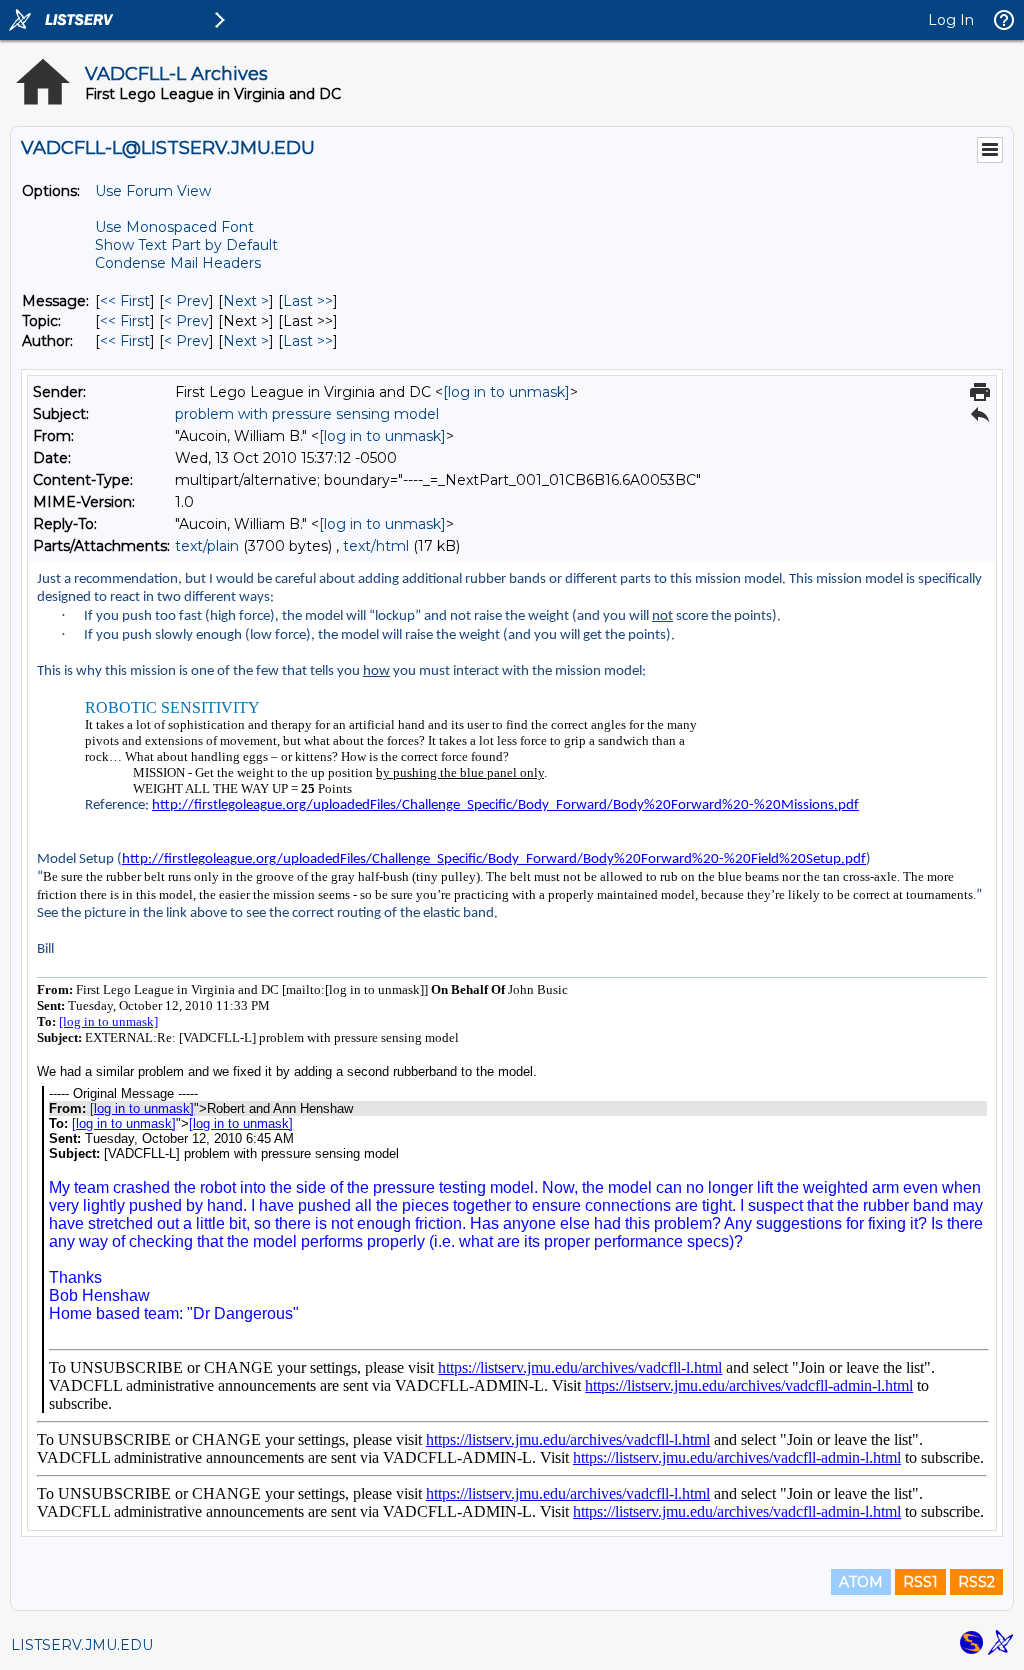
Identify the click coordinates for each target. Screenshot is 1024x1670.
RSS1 (920, 1582)
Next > (246, 301)
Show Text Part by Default (186, 245)
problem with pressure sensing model (307, 414)
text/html (376, 546)
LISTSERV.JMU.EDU (82, 1645)
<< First (125, 301)
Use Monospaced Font (174, 227)
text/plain (207, 546)
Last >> (308, 301)
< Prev (186, 301)
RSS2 (976, 1582)
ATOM (861, 1582)
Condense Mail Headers (178, 263)
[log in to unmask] (506, 392)
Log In (951, 20)
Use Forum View (153, 191)
